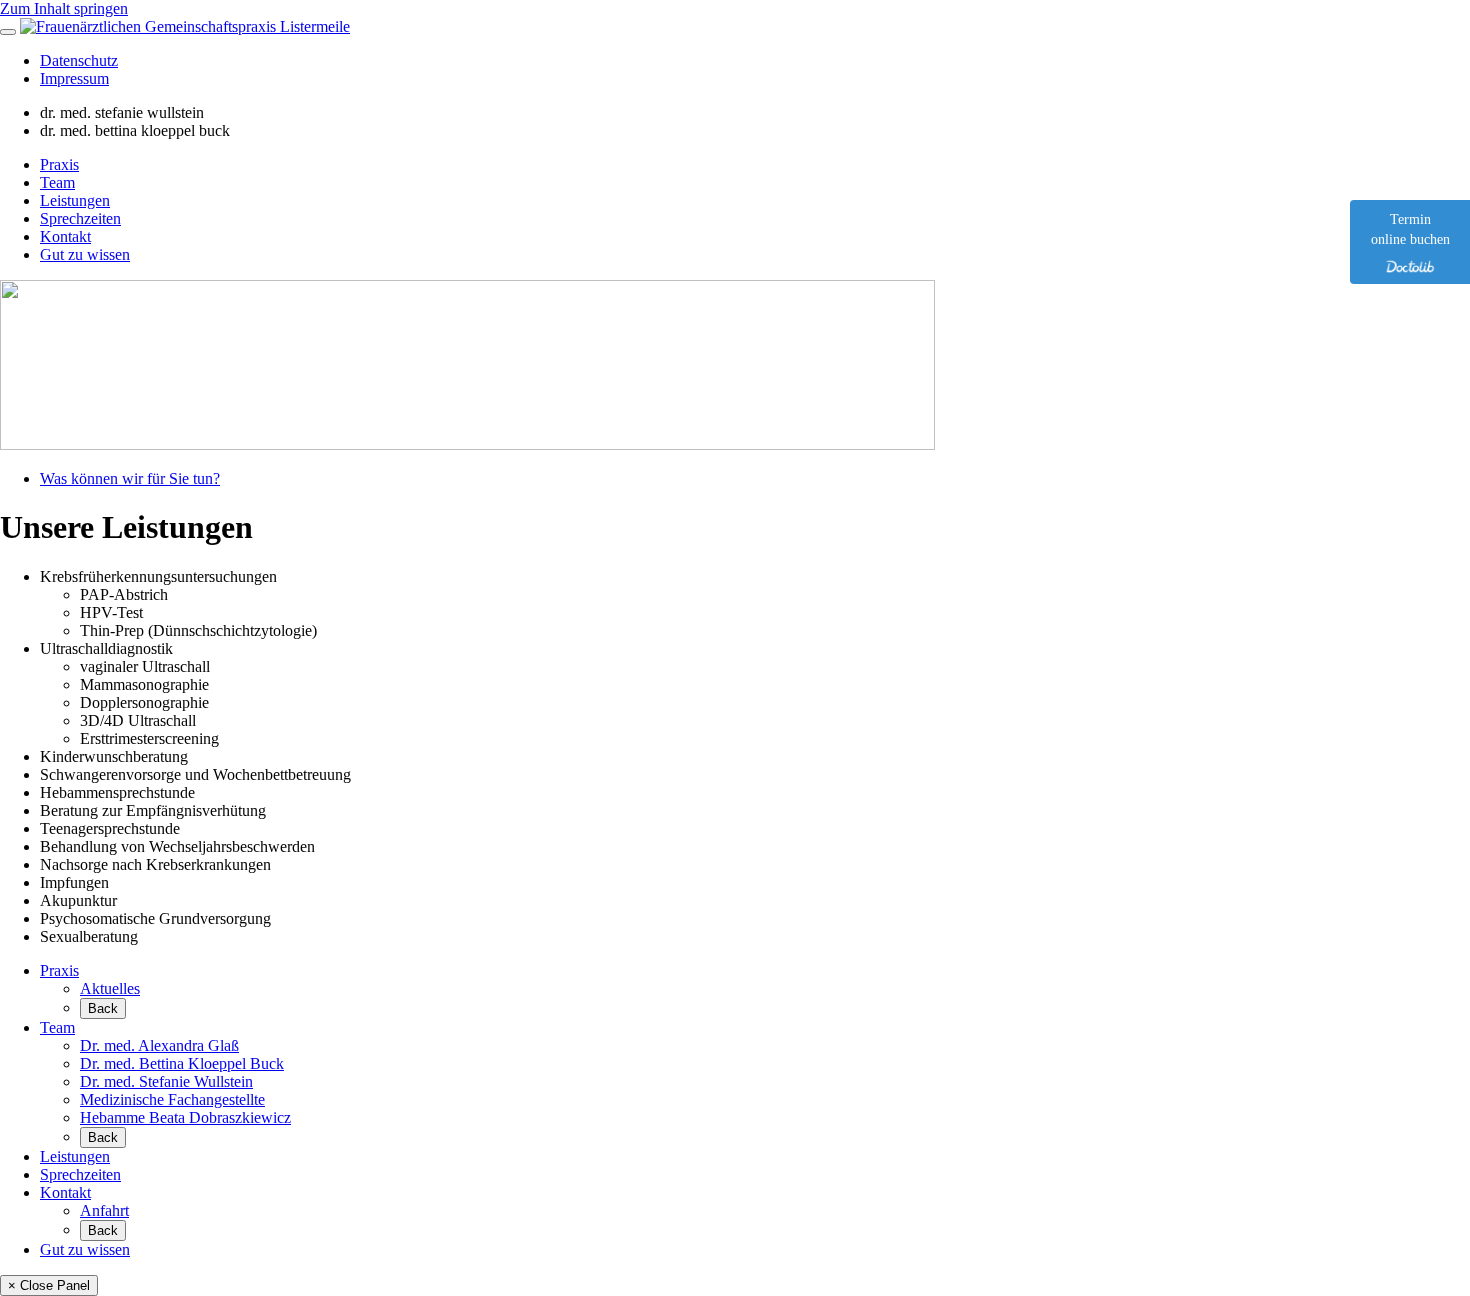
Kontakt (65, 236)
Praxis (59, 164)
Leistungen (75, 200)
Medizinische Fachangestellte (172, 1099)
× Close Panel (49, 1285)
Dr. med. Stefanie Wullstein (166, 1081)
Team (57, 182)
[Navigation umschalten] (8, 32)
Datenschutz (79, 60)
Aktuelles (110, 988)
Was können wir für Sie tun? (130, 478)
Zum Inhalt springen (64, 8)
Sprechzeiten (80, 218)
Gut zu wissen (85, 254)
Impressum (74, 78)
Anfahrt (104, 1210)
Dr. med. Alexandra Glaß (159, 1045)
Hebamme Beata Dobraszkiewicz (185, 1117)
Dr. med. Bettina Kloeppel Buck (182, 1063)
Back (103, 1008)
